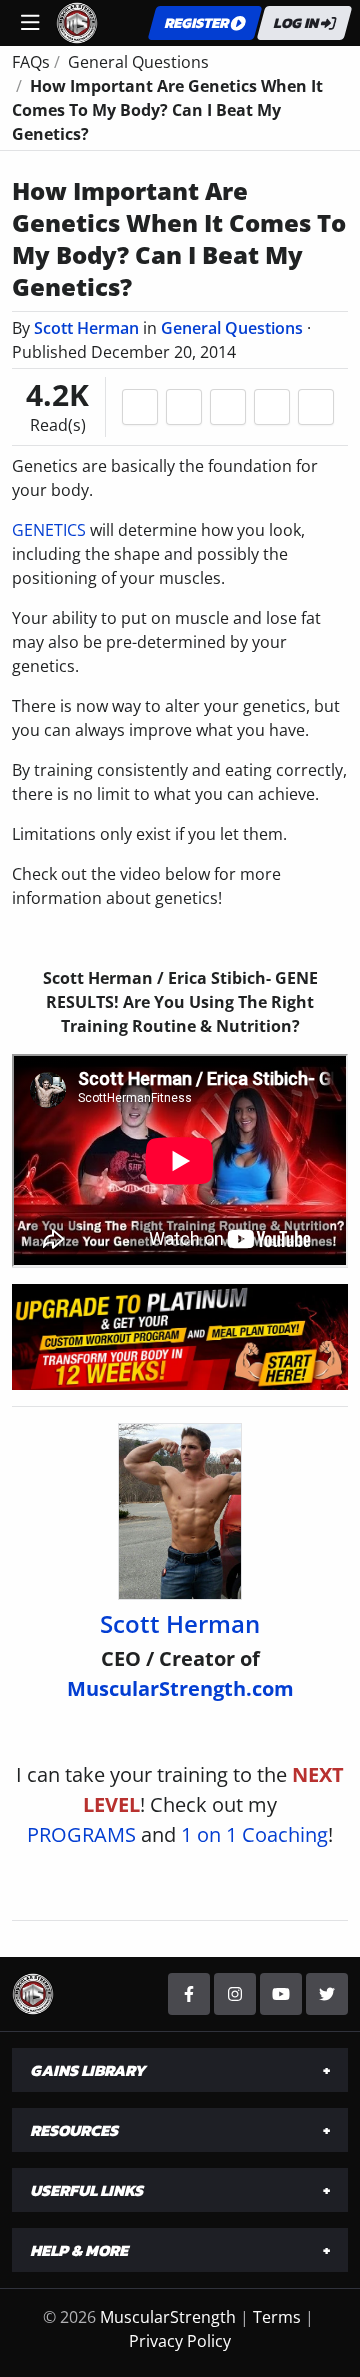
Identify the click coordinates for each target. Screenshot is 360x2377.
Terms (277, 2317)
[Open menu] (30, 23)
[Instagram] (235, 1994)
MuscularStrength (168, 2317)
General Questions (232, 328)
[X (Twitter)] (327, 1994)
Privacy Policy (180, 2341)
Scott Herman (86, 328)
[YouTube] (281, 1994)
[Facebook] (189, 1994)
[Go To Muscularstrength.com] (77, 21)
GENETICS (49, 530)
